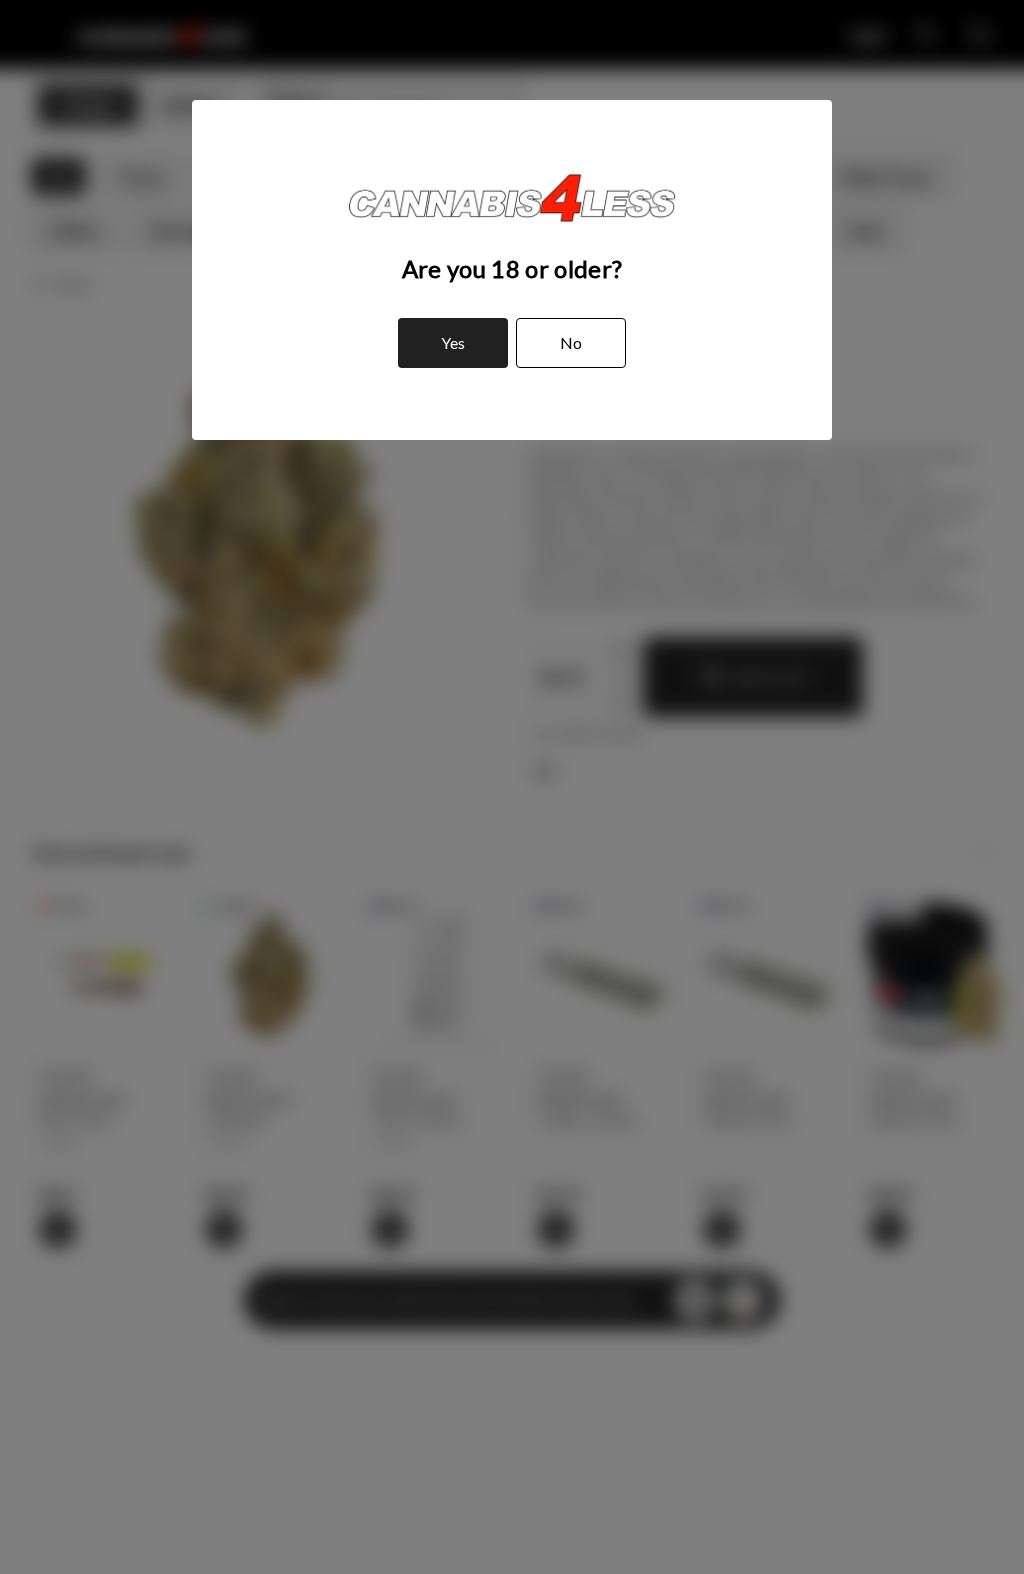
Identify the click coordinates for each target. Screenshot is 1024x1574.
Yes (453, 342)
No (571, 342)
